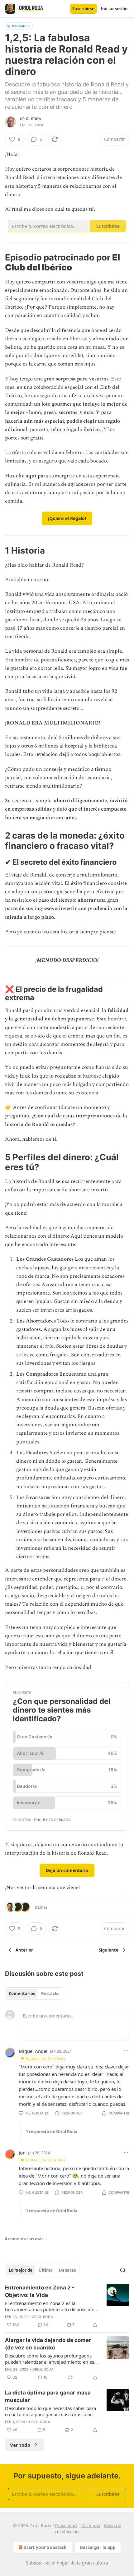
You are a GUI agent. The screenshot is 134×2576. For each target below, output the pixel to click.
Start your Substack (45, 2547)
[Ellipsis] (126, 2051)
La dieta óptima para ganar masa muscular (48, 2396)
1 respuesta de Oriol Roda (52, 2132)
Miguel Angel (33, 2051)
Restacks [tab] (50, 1994)
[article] (67, 2306)
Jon (22, 2153)
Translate (19, 26)
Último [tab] (46, 2270)
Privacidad (66, 2525)
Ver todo (20, 2445)
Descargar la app (98, 2547)
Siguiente (109, 1950)
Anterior (24, 1950)
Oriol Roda (31, 119)
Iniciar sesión (114, 9)
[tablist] (34, 1994)
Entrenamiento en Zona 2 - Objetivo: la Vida (40, 2291)
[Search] (123, 2270)
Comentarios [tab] (22, 1994)
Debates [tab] (67, 2270)
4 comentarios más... (26, 2239)
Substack (35, 2563)
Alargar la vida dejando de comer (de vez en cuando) (48, 2344)
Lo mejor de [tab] (21, 2270)
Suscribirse (83, 9)
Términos (90, 2525)
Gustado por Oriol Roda (45, 2058)
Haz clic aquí (21, 476)
